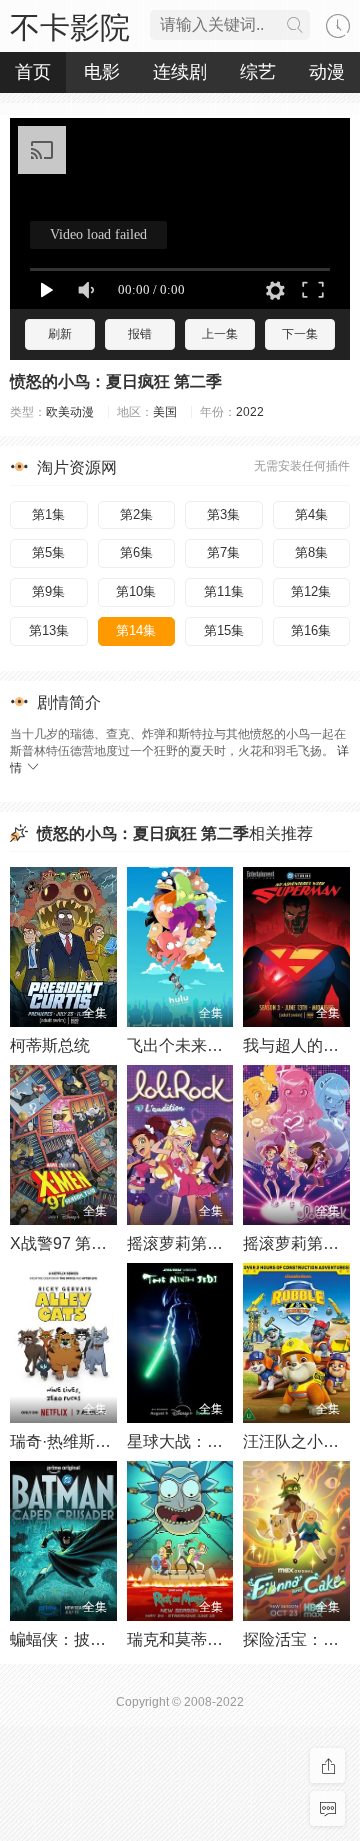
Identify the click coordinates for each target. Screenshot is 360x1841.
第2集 (136, 514)
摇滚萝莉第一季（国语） (215, 1243)
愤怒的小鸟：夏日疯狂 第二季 (116, 381)
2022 (250, 412)
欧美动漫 (70, 412)
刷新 (60, 334)
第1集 (48, 514)
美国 (165, 412)
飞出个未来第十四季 (199, 1045)
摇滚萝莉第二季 (299, 1243)
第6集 (136, 552)
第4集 (311, 514)
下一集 (300, 334)
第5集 (48, 552)
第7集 (223, 552)
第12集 (311, 591)
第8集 (311, 552)
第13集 (49, 630)
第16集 (311, 630)
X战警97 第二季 (66, 1243)
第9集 (48, 591)
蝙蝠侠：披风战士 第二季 (100, 1639)
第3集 (223, 514)
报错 (140, 334)
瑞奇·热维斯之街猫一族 (92, 1441)
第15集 (224, 630)
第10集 (136, 591)
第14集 (136, 630)
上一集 (220, 334)
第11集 (224, 591)
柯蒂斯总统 (50, 1045)
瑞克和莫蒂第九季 (191, 1639)
